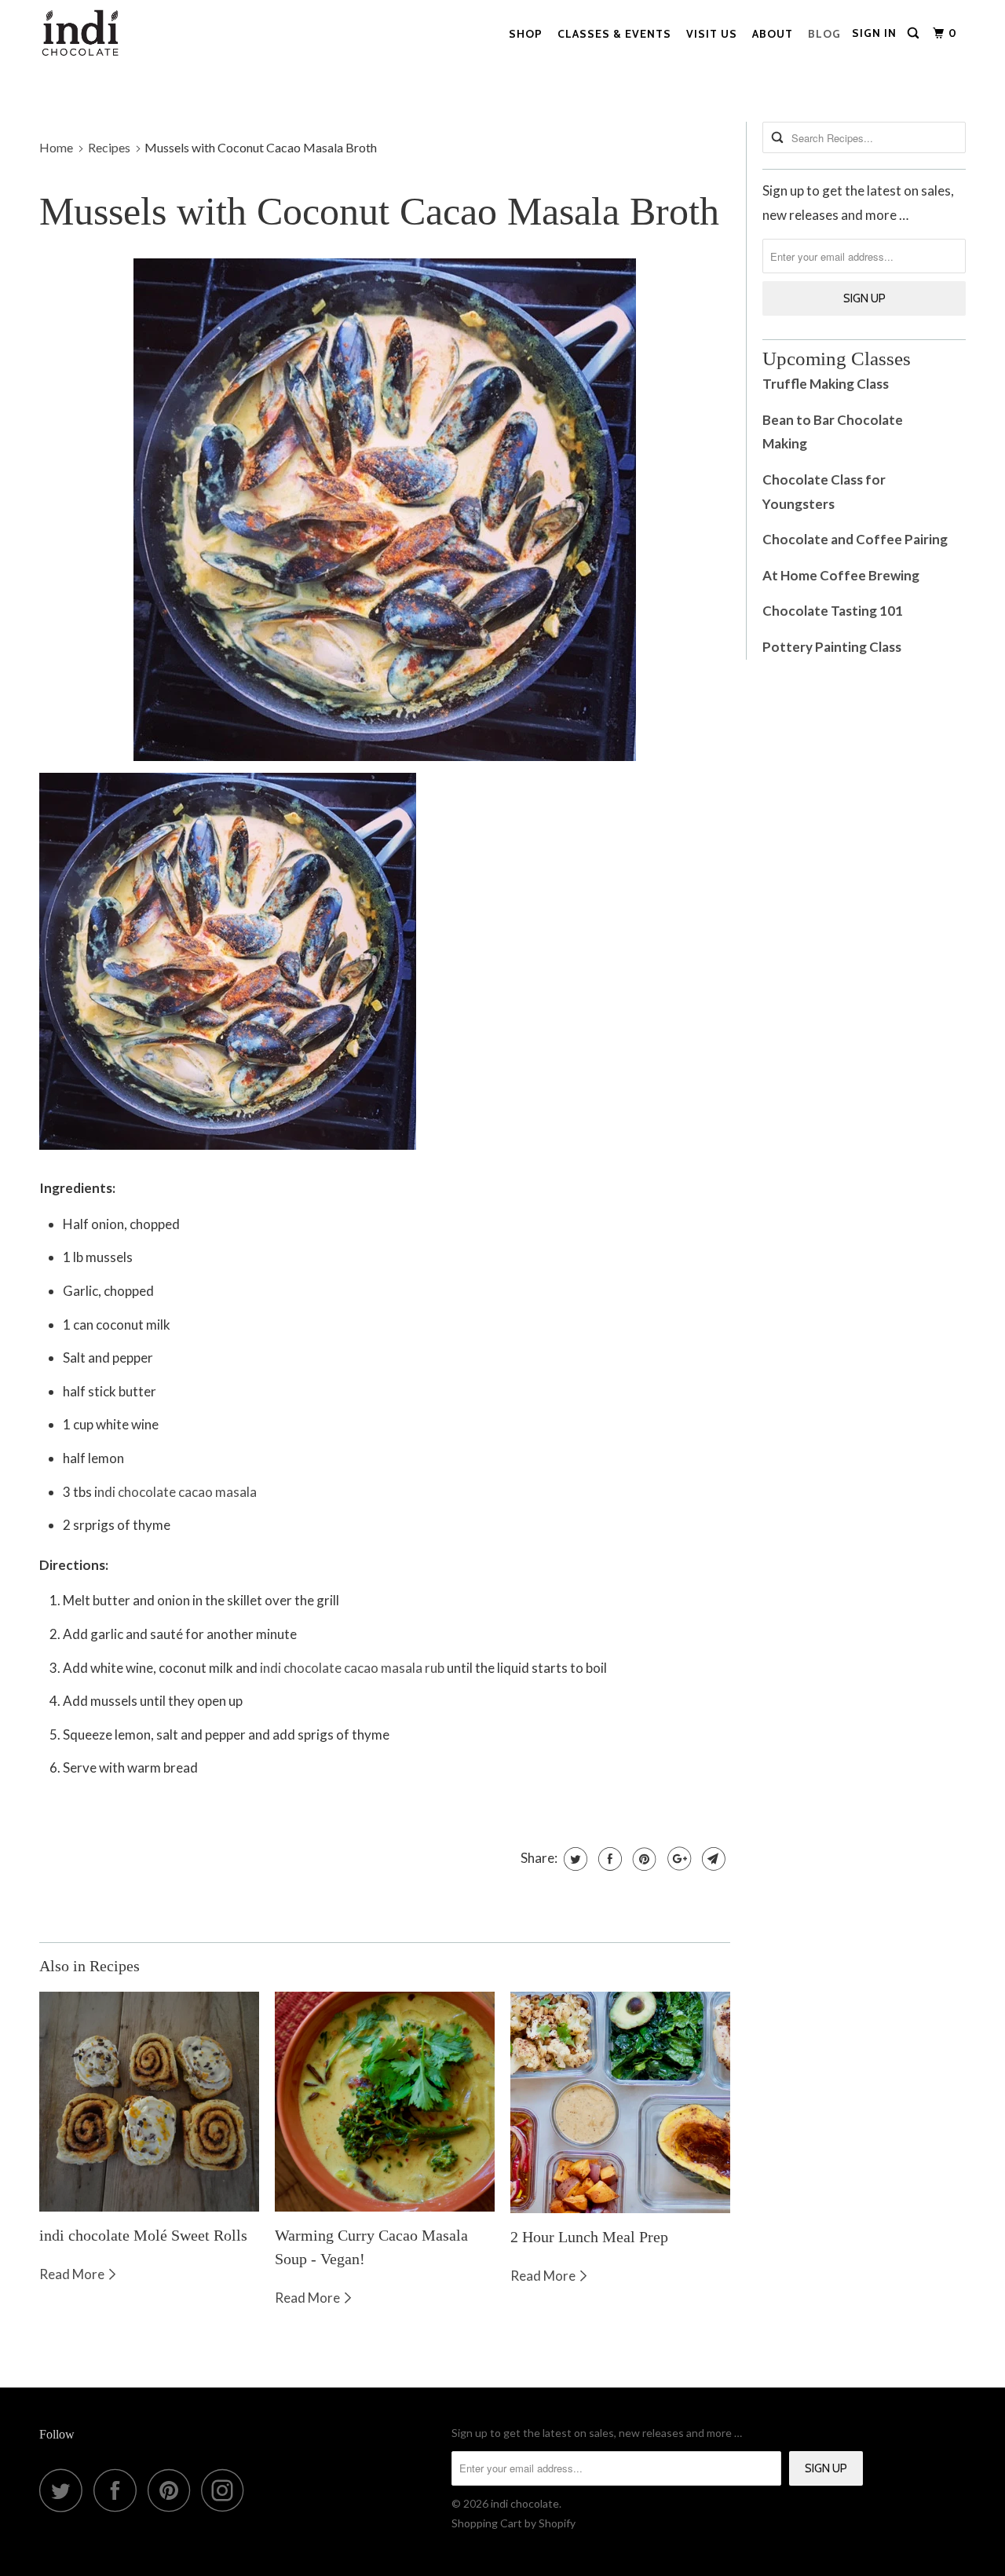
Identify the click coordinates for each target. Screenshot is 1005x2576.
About (773, 34)
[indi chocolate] (80, 37)
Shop (526, 34)
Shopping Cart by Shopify (513, 2523)
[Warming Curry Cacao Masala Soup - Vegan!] (385, 2102)
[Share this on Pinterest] (643, 1859)
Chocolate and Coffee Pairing (855, 539)
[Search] (915, 33)
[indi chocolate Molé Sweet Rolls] (149, 2102)
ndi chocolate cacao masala (178, 1492)
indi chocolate (525, 2503)
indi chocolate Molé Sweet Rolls (143, 2235)
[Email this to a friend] (712, 1859)
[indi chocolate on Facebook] (119, 2490)
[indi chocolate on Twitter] (65, 2490)
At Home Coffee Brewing (841, 575)
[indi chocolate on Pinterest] (173, 2490)
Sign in (874, 33)
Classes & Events (614, 34)
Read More (73, 2274)
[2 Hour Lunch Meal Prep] (620, 2102)
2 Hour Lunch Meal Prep (589, 2237)
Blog (824, 34)
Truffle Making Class (826, 384)
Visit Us (712, 34)
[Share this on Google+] (677, 1859)
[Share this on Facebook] (608, 1859)
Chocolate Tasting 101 (833, 611)
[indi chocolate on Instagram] (227, 2490)
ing (799, 443)
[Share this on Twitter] (574, 1859)
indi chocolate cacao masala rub (352, 1668)
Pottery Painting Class (833, 647)
